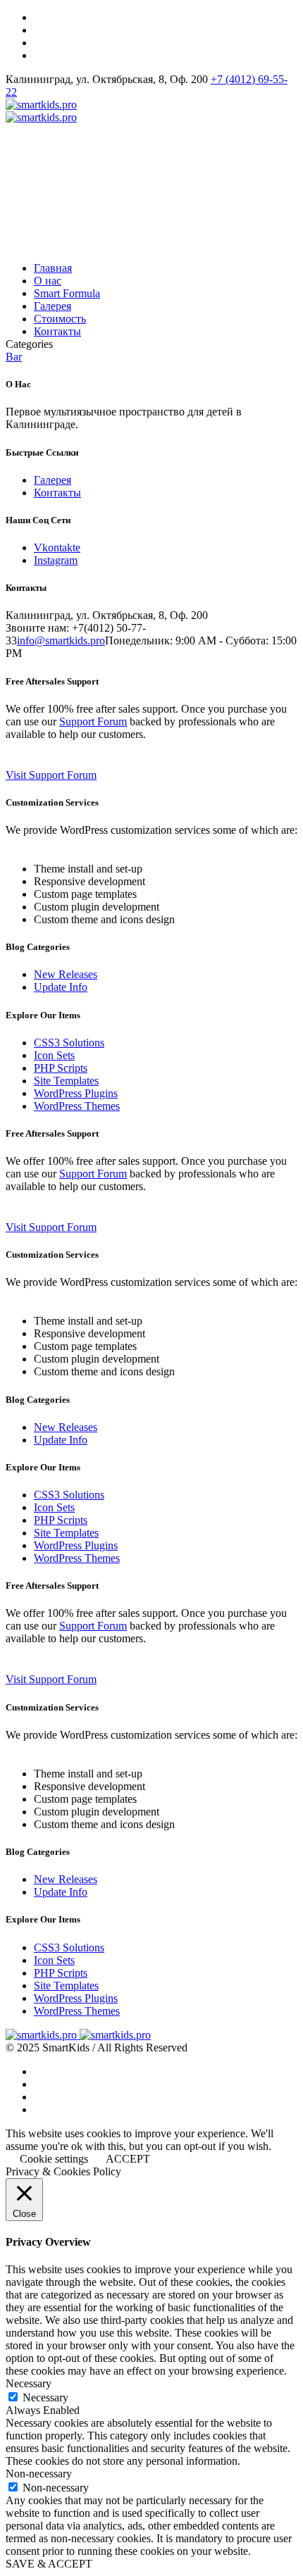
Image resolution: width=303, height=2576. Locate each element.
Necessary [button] (29, 2383)
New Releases (66, 974)
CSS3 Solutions (69, 1043)
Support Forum (93, 721)
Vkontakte (57, 548)
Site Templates (66, 1081)
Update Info (61, 987)
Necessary (45, 2397)
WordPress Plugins (76, 1093)
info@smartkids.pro (61, 640)
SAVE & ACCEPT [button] (49, 2564)
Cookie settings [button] (54, 2159)
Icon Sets (54, 1055)
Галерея (52, 480)
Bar (14, 357)
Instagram (56, 560)
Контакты (57, 493)
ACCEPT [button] (128, 2159)
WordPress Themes (77, 1106)
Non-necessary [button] (39, 2474)
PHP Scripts (61, 1068)
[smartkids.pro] (41, 111)
